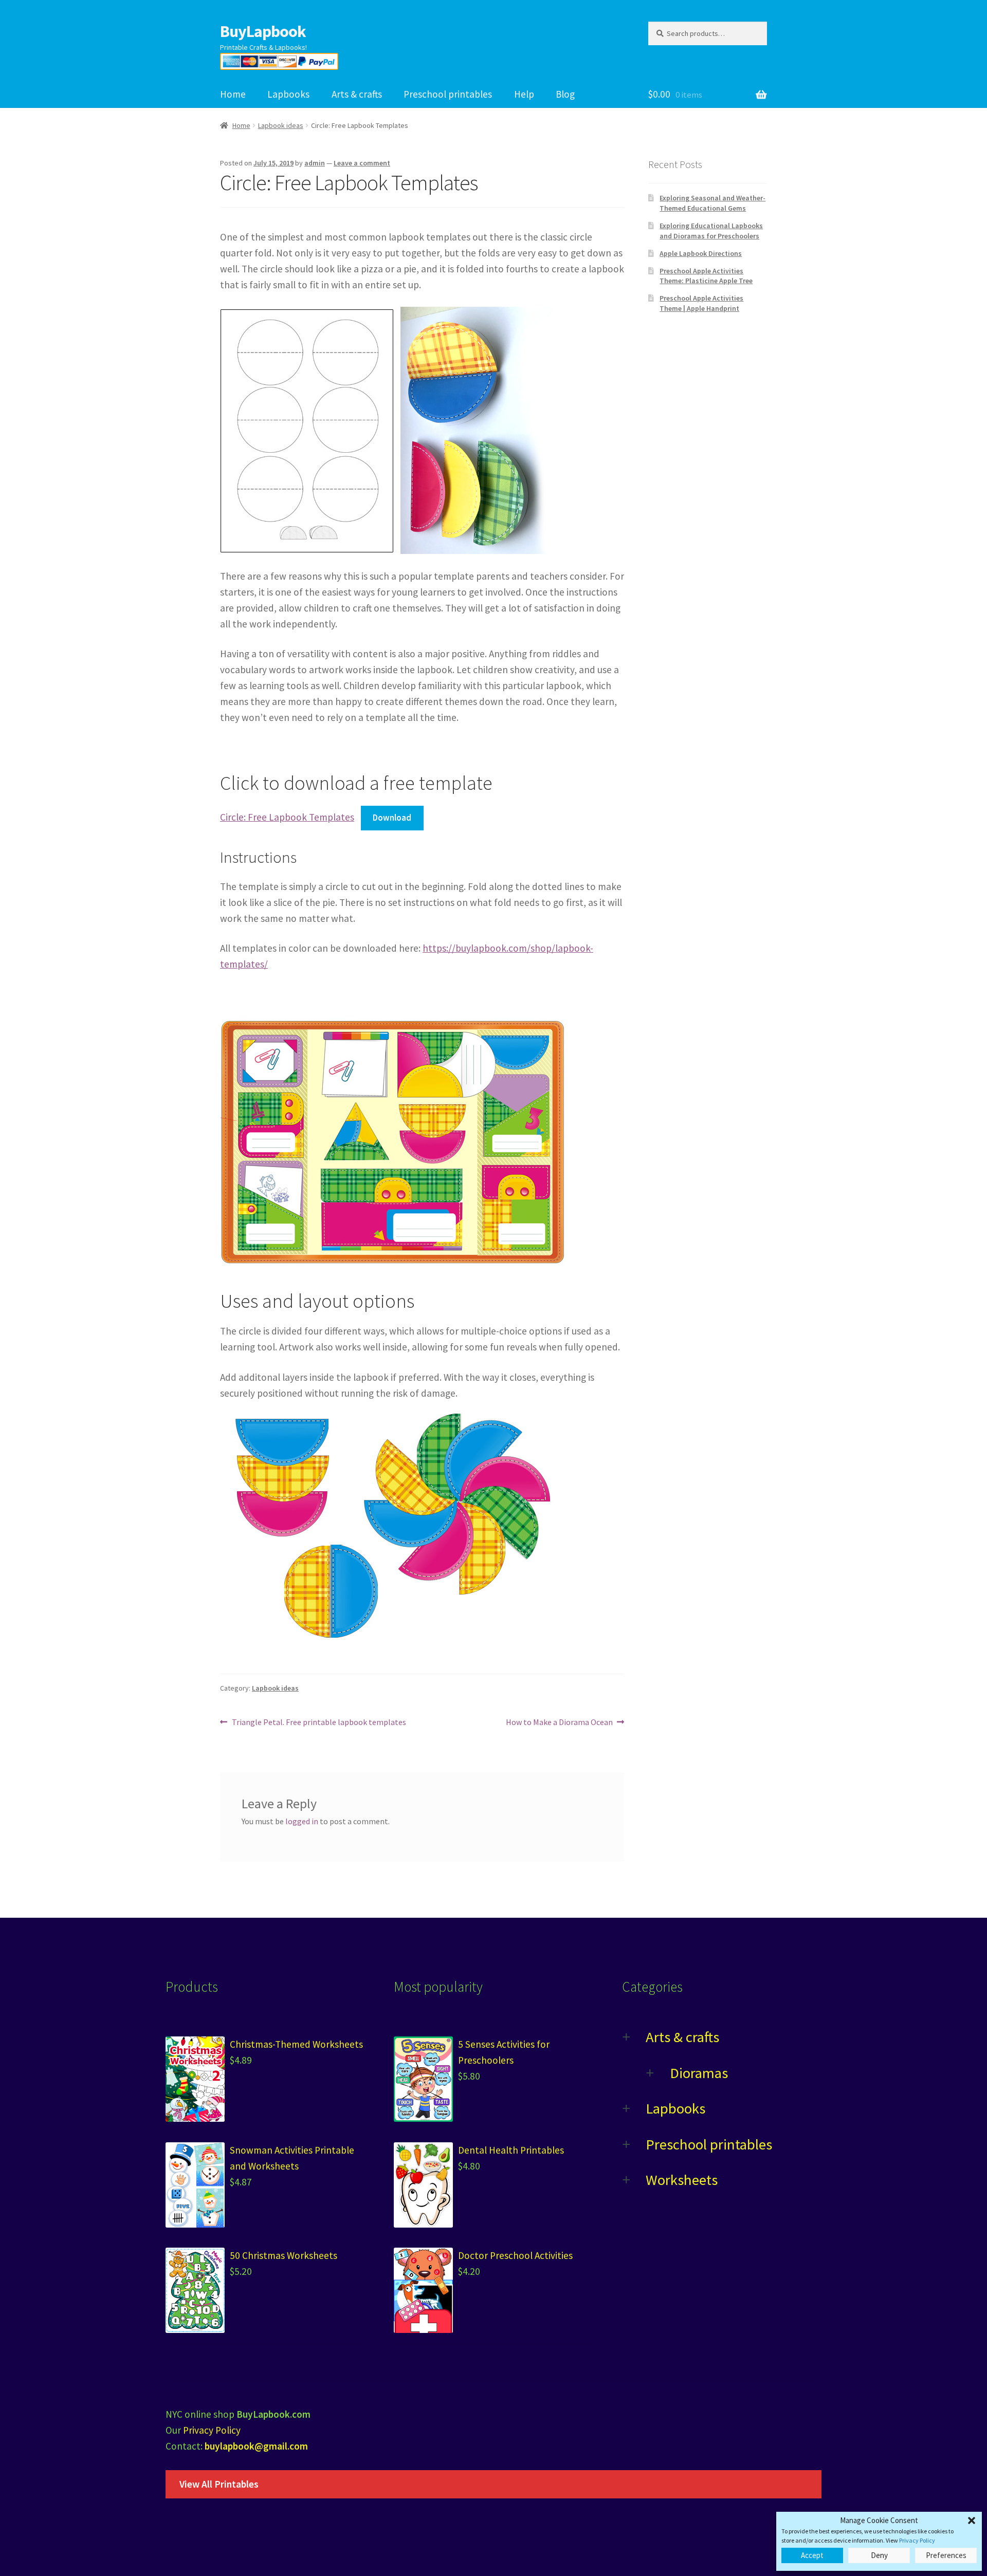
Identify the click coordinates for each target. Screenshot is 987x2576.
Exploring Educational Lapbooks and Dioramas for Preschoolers (711, 231)
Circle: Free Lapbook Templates (287, 817)
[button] (972, 2521)
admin (315, 163)
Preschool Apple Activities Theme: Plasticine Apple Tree (706, 276)
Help (524, 94)
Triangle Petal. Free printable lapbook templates (319, 1723)
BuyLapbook (263, 31)
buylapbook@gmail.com (256, 2446)
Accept (812, 2555)
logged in (302, 1821)
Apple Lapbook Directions (701, 253)
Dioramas (699, 2073)
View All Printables (219, 2484)
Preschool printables (448, 94)
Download (392, 818)
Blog (565, 94)
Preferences (946, 2555)
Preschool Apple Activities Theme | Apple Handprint (701, 303)
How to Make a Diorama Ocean (559, 1723)
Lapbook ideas (281, 125)
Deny (879, 2555)
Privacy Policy (917, 2540)
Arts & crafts (357, 94)
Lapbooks (288, 94)
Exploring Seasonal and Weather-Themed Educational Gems (712, 203)
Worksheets (682, 2180)
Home (233, 94)
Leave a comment (362, 163)
